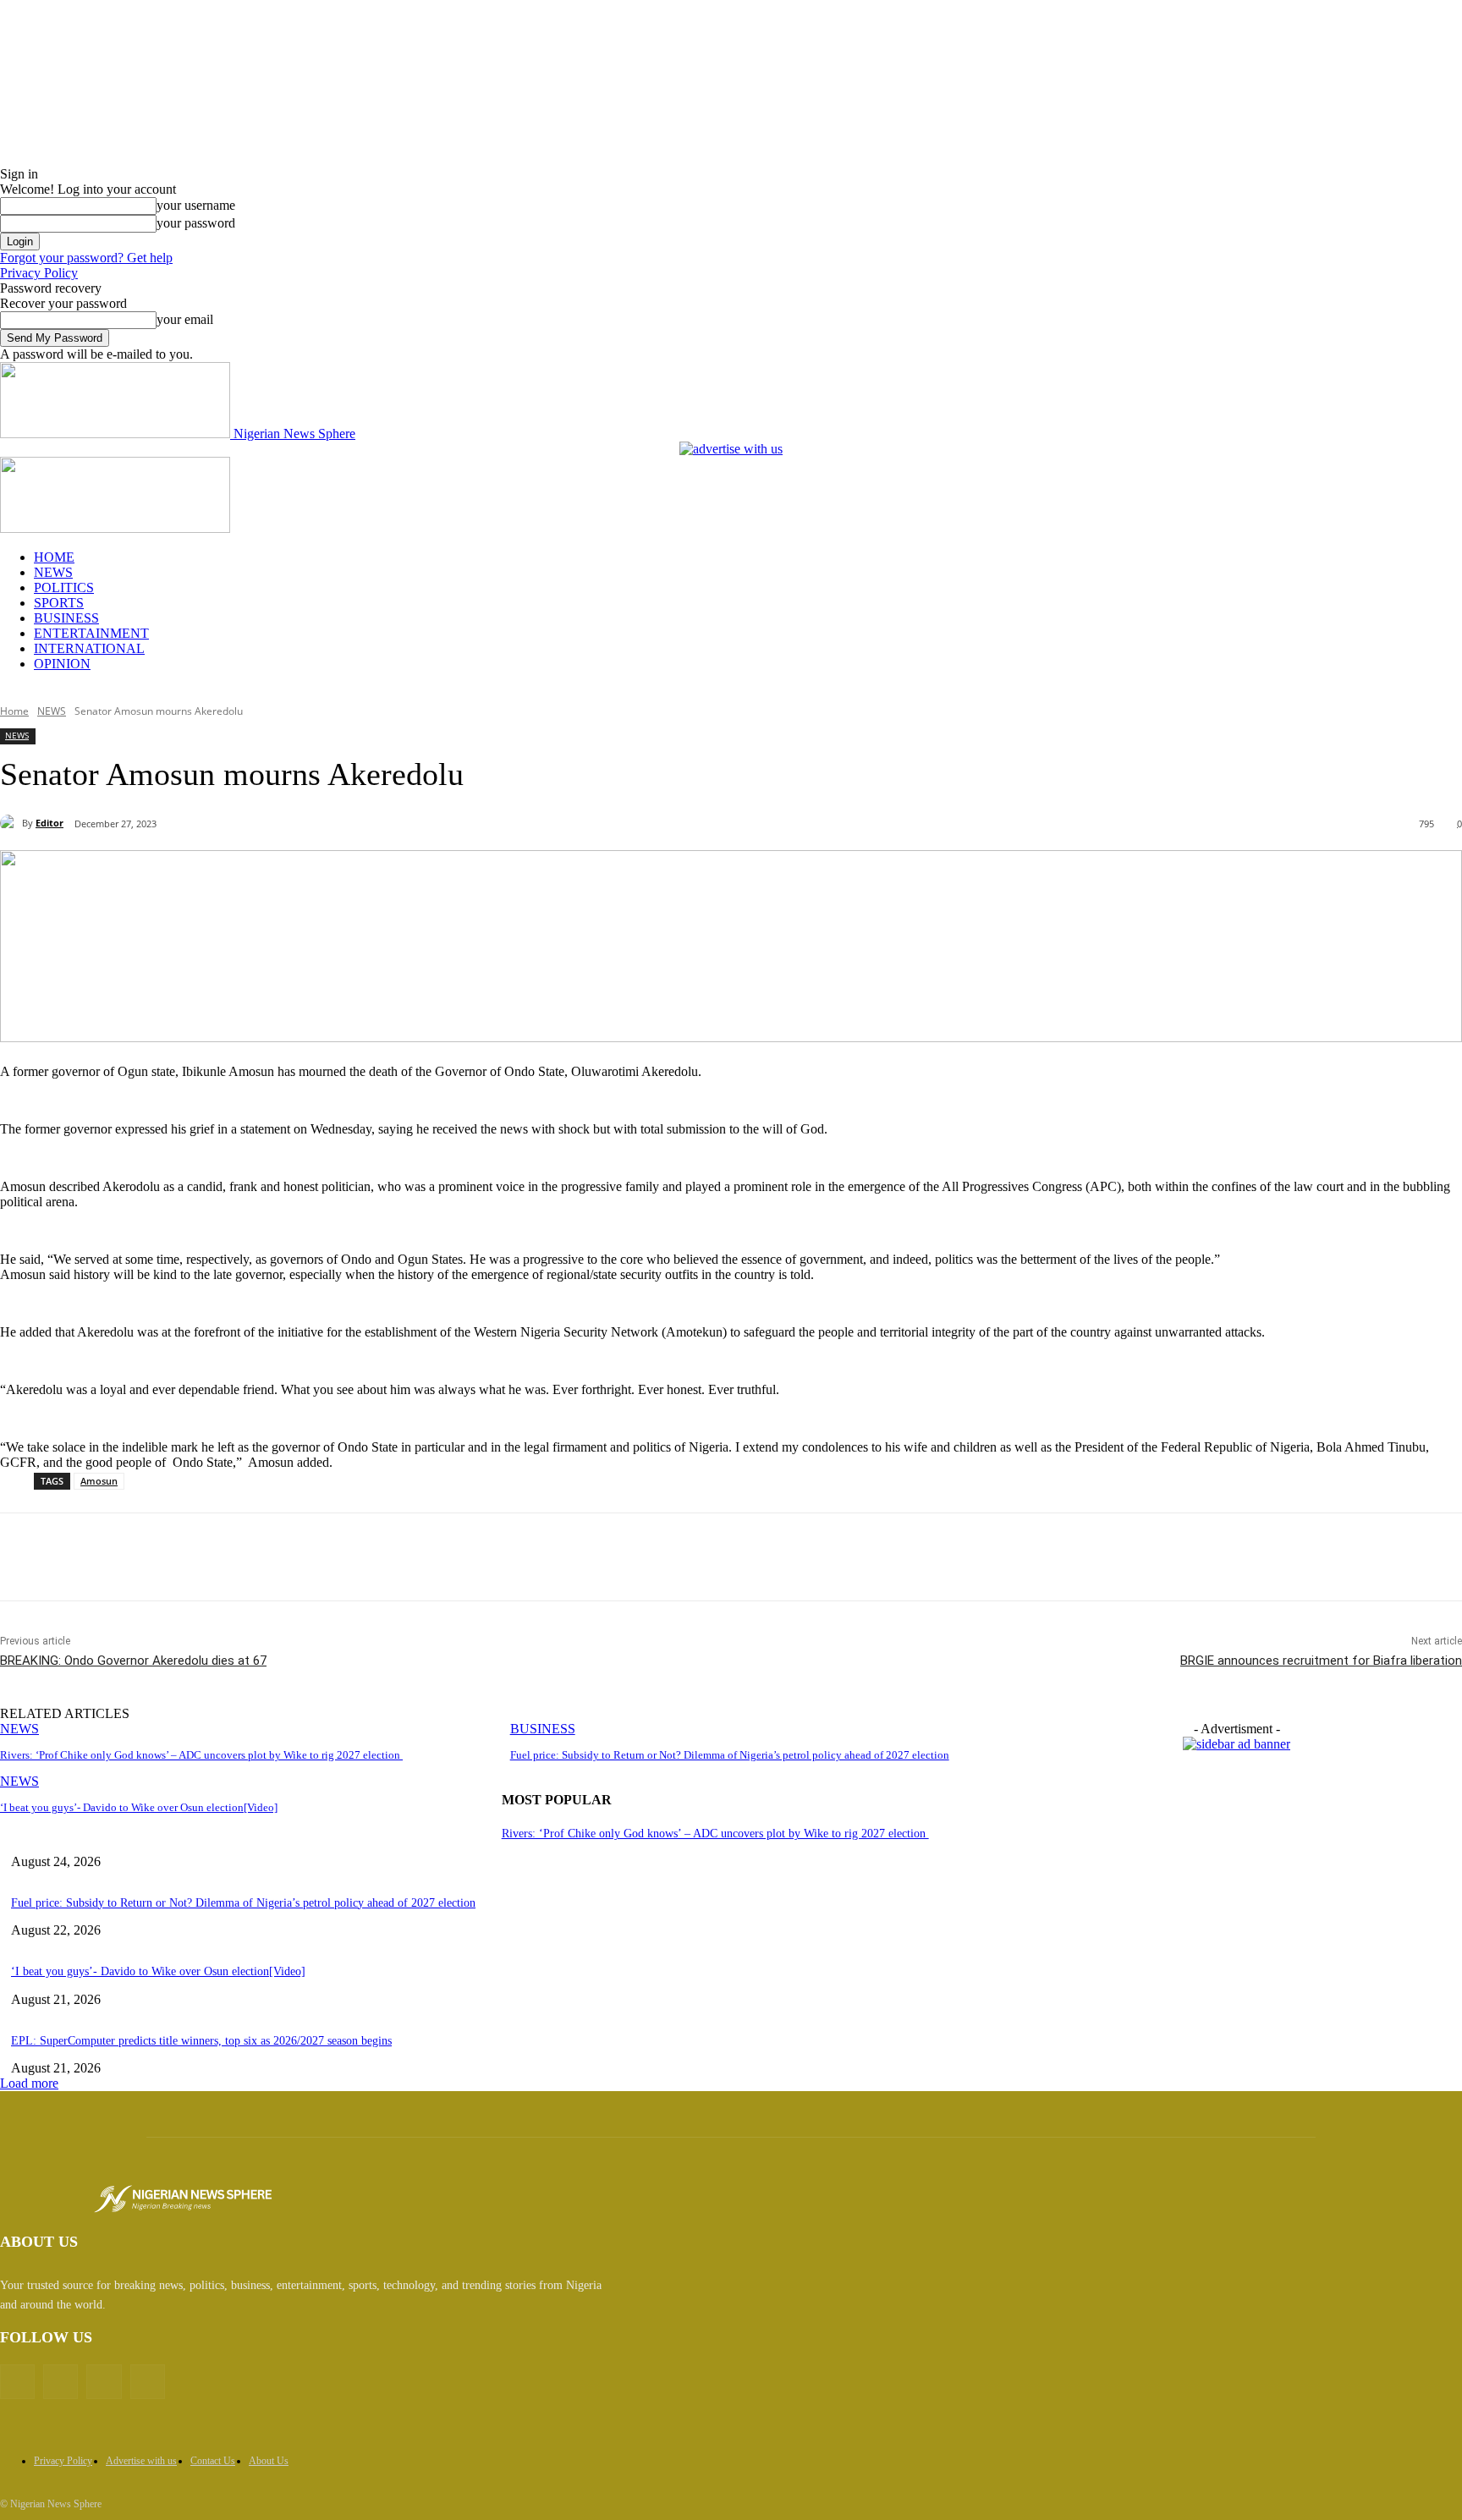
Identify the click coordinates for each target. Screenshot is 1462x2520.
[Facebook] (150, 1557)
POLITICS (64, 587)
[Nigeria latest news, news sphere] (183, 2199)
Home (14, 711)
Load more (29, 2083)
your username (196, 205)
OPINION (62, 664)
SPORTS (59, 603)
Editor (49, 823)
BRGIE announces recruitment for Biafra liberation (1321, 1661)
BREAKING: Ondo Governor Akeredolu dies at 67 (133, 1661)
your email (185, 319)
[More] (394, 1557)
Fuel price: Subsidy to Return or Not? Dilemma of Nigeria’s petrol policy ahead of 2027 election (730, 1755)
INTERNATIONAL (89, 648)
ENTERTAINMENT (91, 633)
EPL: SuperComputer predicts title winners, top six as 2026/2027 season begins (201, 2041)
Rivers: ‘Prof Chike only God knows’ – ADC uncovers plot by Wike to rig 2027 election (201, 1755)
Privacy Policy (39, 273)
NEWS (53, 572)
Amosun (99, 1481)
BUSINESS (66, 618)
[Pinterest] (272, 1557)
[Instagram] (104, 2382)
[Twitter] (211, 1557)
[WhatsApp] (333, 1557)
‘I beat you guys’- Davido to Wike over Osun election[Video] (139, 1807)
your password (196, 223)
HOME (54, 557)
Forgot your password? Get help (86, 258)
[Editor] (11, 823)
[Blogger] (17, 2382)
